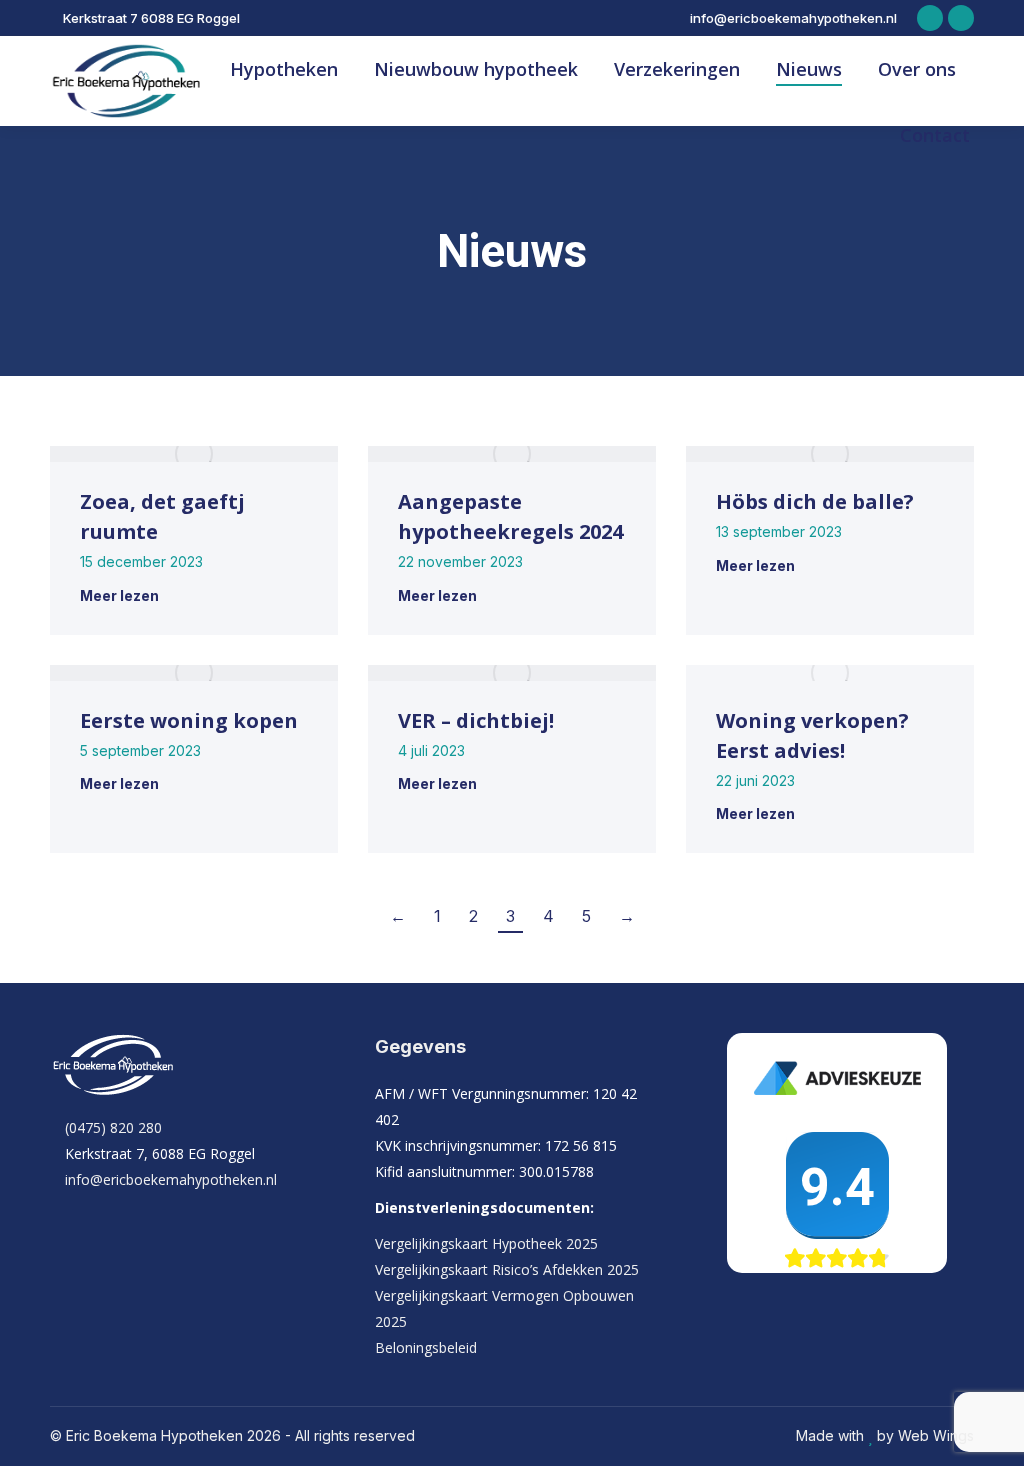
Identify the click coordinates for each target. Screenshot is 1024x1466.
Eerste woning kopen (189, 720)
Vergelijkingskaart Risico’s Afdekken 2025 (507, 1269)
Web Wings (936, 1435)
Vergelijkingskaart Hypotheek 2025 (486, 1243)
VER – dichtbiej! (476, 720)
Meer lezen (119, 595)
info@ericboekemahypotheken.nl (793, 18)
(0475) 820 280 (113, 1127)
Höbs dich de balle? (815, 501)
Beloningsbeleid (426, 1347)
